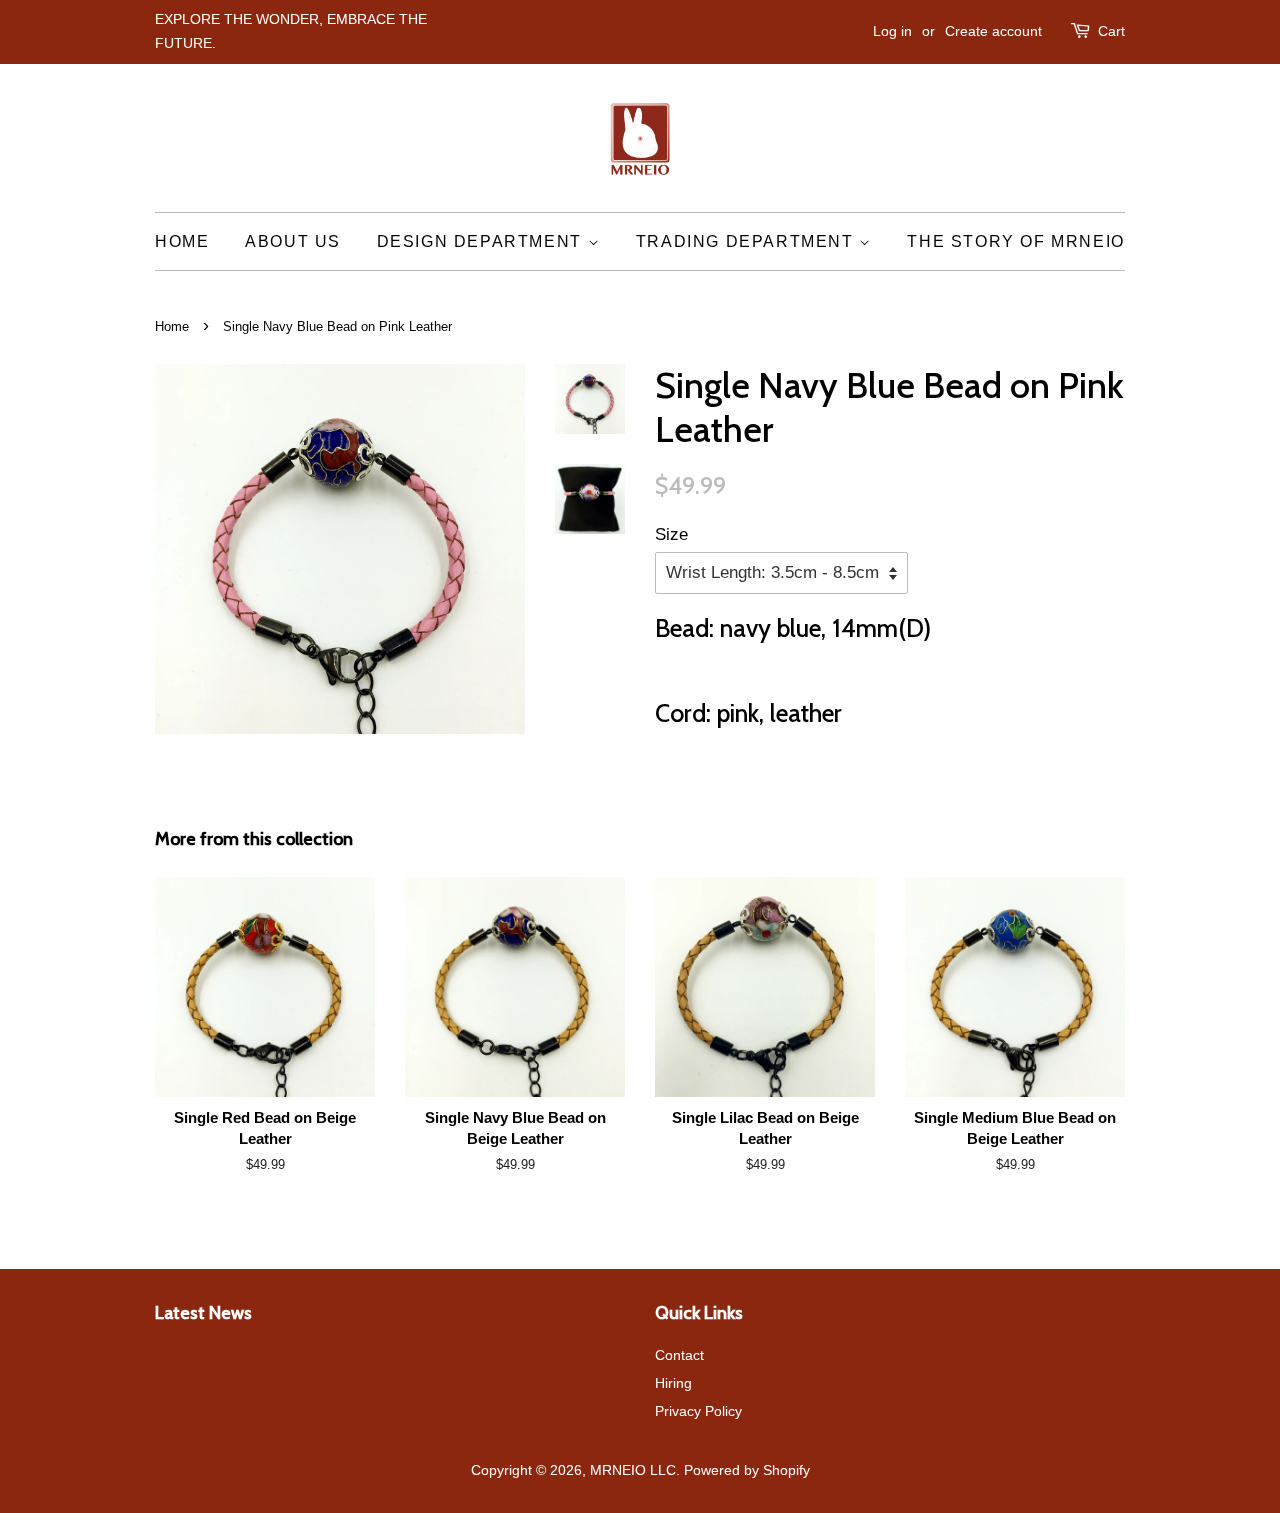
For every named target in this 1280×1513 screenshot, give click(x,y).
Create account (993, 31)
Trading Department (747, 241)
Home (182, 241)
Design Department (482, 241)
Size (671, 534)
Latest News (203, 1312)
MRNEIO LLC (633, 1470)
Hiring (673, 1383)
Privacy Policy (698, 1411)
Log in (892, 31)
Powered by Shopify (747, 1470)
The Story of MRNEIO (1015, 241)
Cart (1111, 31)
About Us (293, 241)
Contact (679, 1355)
